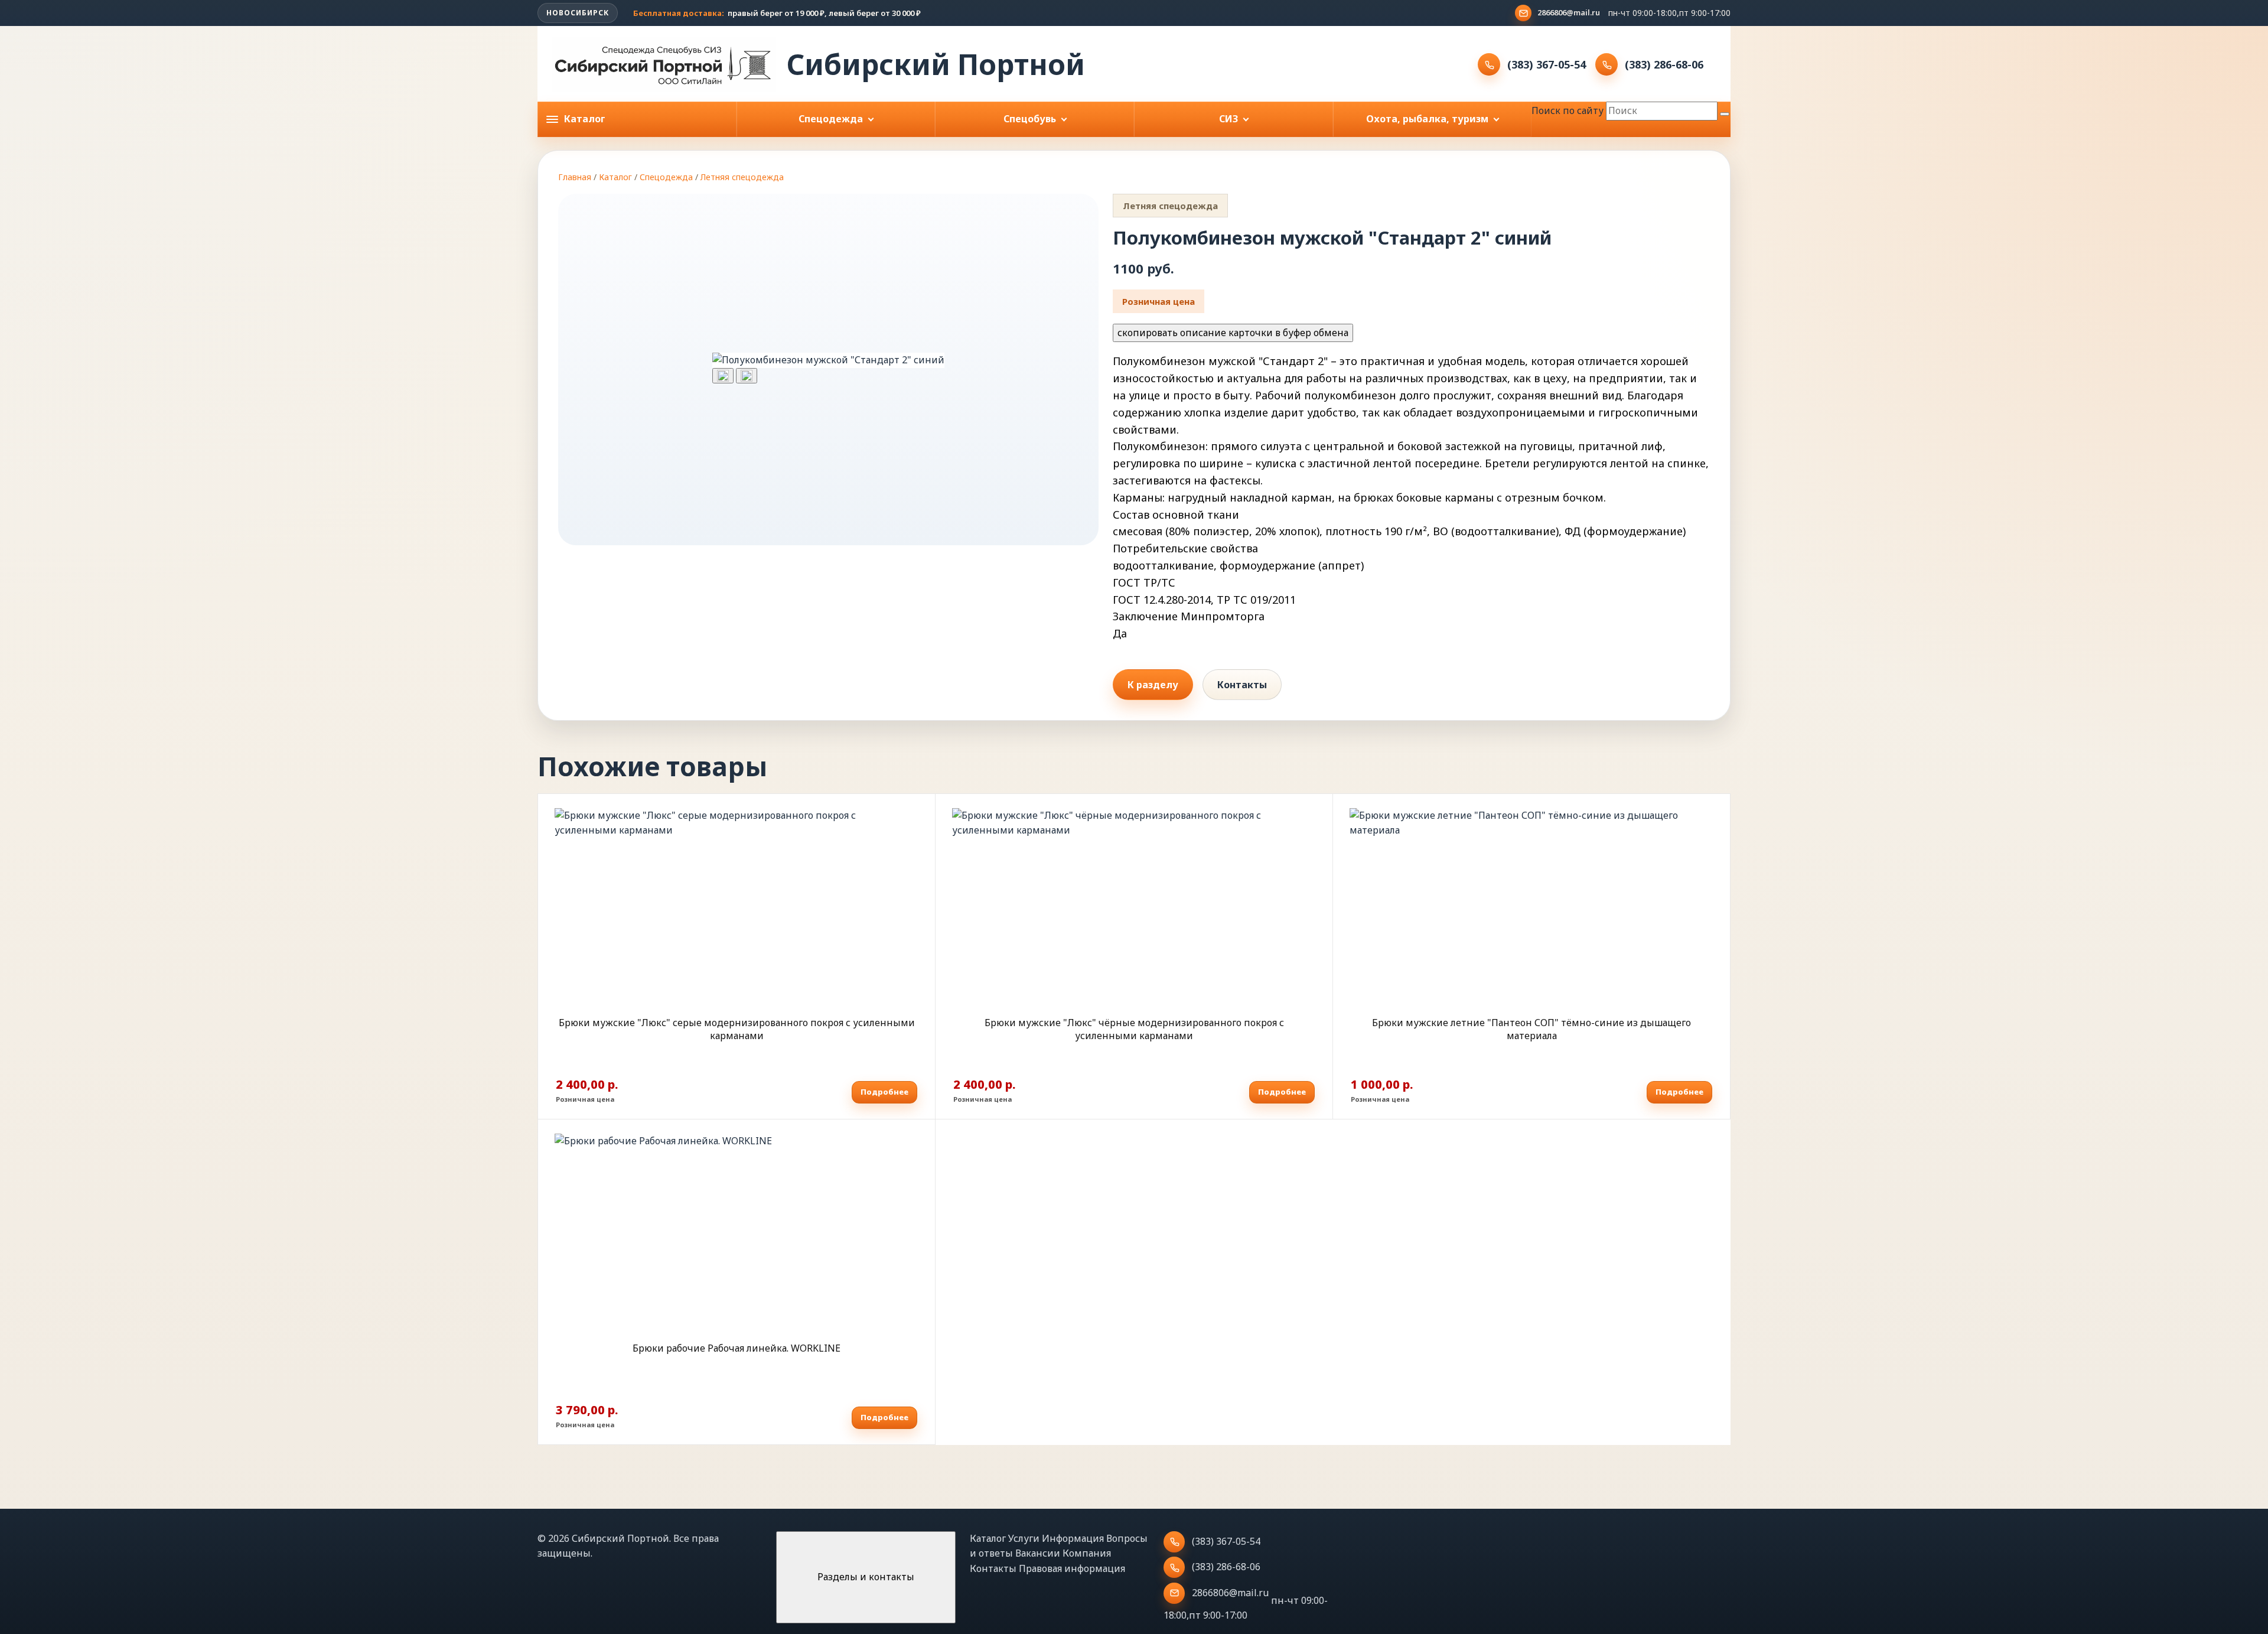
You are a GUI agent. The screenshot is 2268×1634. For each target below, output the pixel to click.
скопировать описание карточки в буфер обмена (1233, 333)
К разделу (1153, 685)
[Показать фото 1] (723, 376)
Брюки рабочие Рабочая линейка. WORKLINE (737, 1348)
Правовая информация (1072, 1568)
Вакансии (1038, 1553)
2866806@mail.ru (1569, 12)
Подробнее (884, 1092)
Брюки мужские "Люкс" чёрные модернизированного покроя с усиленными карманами (1134, 1029)
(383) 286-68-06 (1664, 64)
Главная (575, 177)
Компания (1087, 1553)
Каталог (615, 177)
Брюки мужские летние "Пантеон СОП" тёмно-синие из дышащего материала (1531, 1029)
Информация (1073, 1538)
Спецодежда (666, 177)
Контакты (1242, 685)
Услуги (1024, 1538)
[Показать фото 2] (747, 376)
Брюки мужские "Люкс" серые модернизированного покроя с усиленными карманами (737, 1029)
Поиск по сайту (1568, 110)
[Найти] (1725, 114)
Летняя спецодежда (742, 177)
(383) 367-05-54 (1547, 64)
